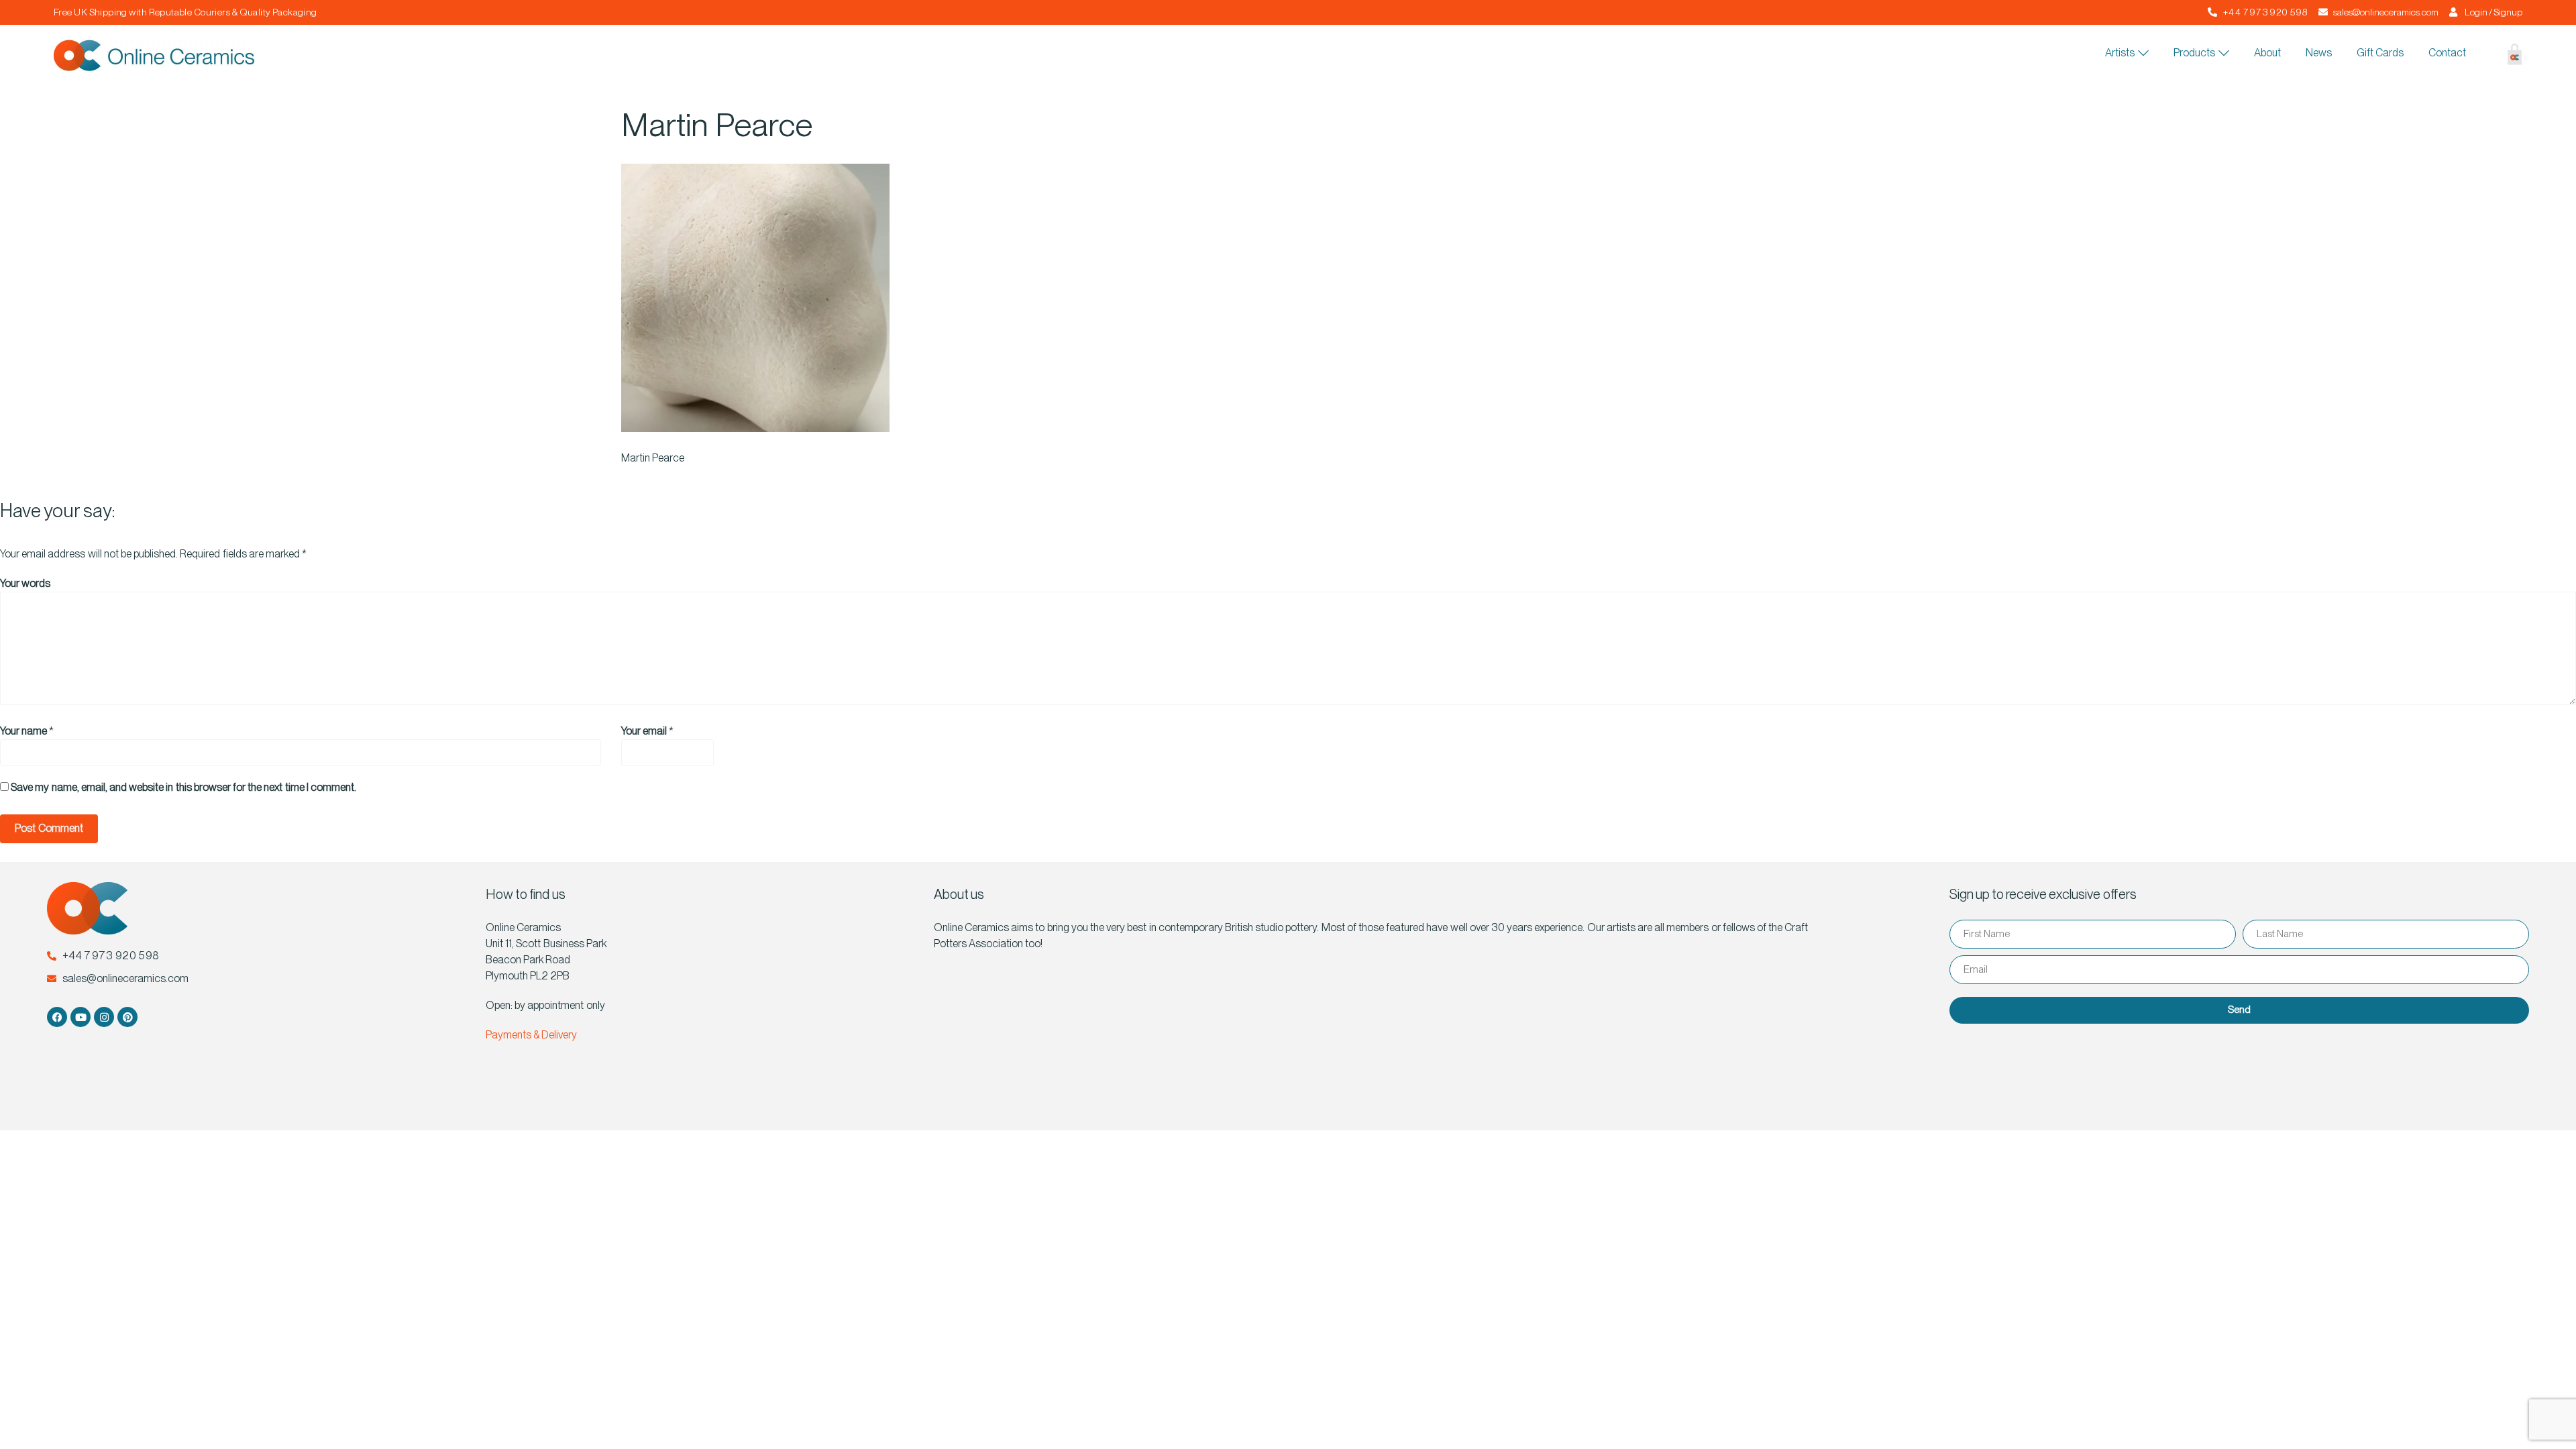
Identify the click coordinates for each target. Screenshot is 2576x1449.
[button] (2482, 56)
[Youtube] (80, 1017)
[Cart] (2505, 57)
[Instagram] (104, 1017)
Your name (23, 731)
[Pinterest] (127, 1017)
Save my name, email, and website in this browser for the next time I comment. (183, 787)
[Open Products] (2224, 53)
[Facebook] (57, 1017)
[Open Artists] (2143, 53)
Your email (644, 731)
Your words (25, 583)
